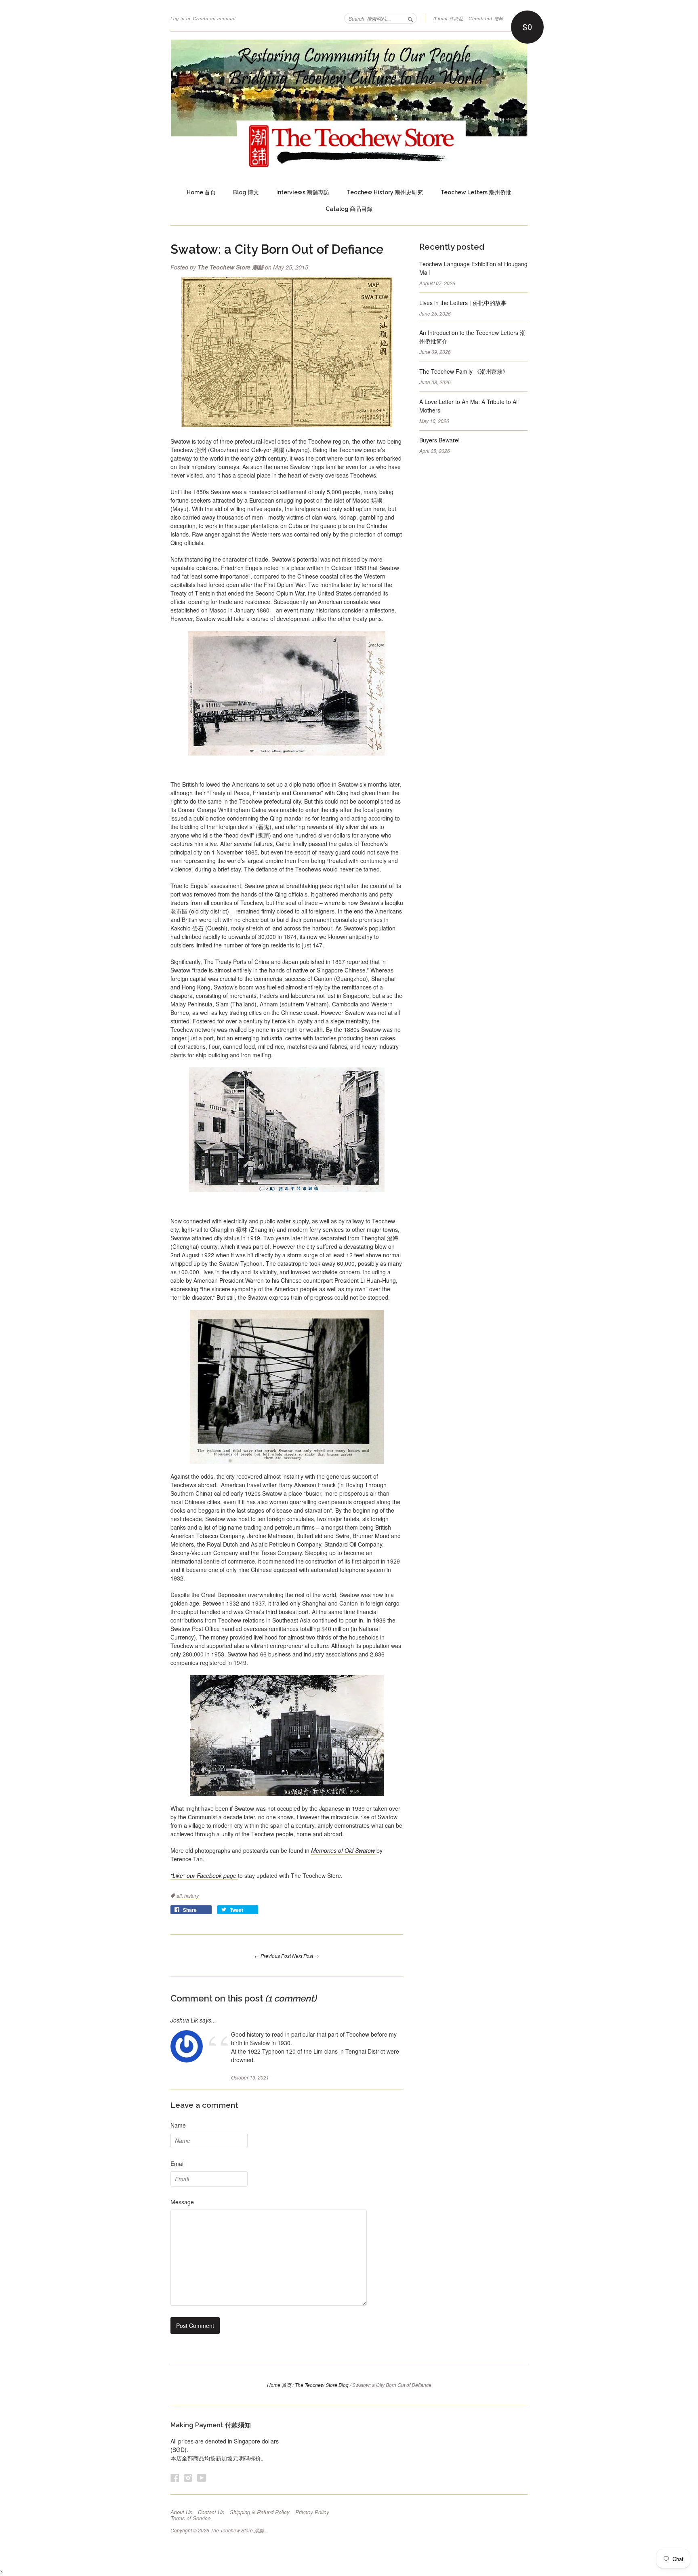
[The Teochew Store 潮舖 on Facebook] (175, 2478)
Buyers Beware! (439, 440)
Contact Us (211, 2512)
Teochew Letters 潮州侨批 (476, 192)
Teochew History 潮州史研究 (385, 192)
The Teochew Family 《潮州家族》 (464, 371)
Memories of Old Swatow (344, 1850)
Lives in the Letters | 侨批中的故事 (463, 303)
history (191, 1895)
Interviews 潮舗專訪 (303, 192)
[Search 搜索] (410, 18)
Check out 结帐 (486, 18)
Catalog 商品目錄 (349, 209)
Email (178, 2164)
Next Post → (306, 1956)
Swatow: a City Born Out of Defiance (277, 249)
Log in (178, 18)
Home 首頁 (201, 192)
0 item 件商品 (449, 18)
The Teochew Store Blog (322, 2385)
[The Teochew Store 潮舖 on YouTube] (202, 2478)
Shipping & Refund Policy (260, 2512)
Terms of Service (190, 2518)
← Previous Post (273, 1956)
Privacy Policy (312, 2512)
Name (178, 2125)
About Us (181, 2512)
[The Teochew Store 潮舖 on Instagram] (188, 2478)
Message (182, 2202)
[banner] (349, 104)
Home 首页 (279, 2385)
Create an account (214, 18)
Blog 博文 (246, 192)
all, (180, 1895)
